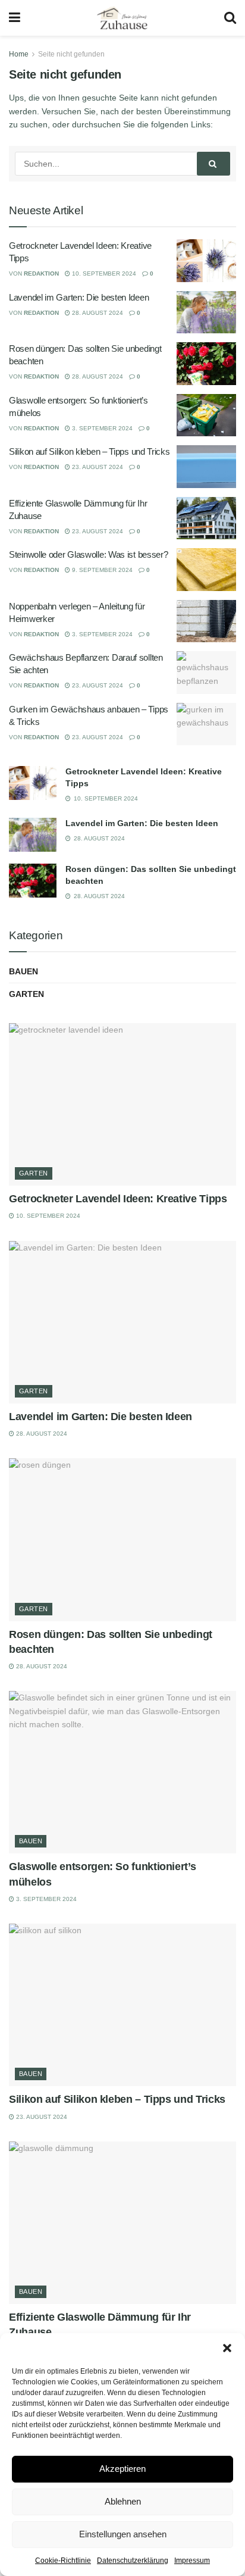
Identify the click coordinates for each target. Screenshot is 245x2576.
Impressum (192, 2561)
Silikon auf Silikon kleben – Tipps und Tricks (89, 451)
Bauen (23, 971)
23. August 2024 (97, 467)
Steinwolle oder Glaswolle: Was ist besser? (88, 554)
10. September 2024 (103, 273)
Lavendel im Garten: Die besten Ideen (79, 297)
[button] (227, 2348)
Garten (26, 994)
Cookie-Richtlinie (63, 2561)
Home (19, 54)
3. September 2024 (101, 428)
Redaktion (41, 273)
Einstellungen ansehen (123, 2534)
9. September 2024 (101, 570)
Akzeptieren (122, 2469)
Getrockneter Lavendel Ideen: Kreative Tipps (118, 1199)
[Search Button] (213, 164)
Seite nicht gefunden (71, 54)
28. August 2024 (97, 313)
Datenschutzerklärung (133, 2561)
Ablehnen (123, 2501)
